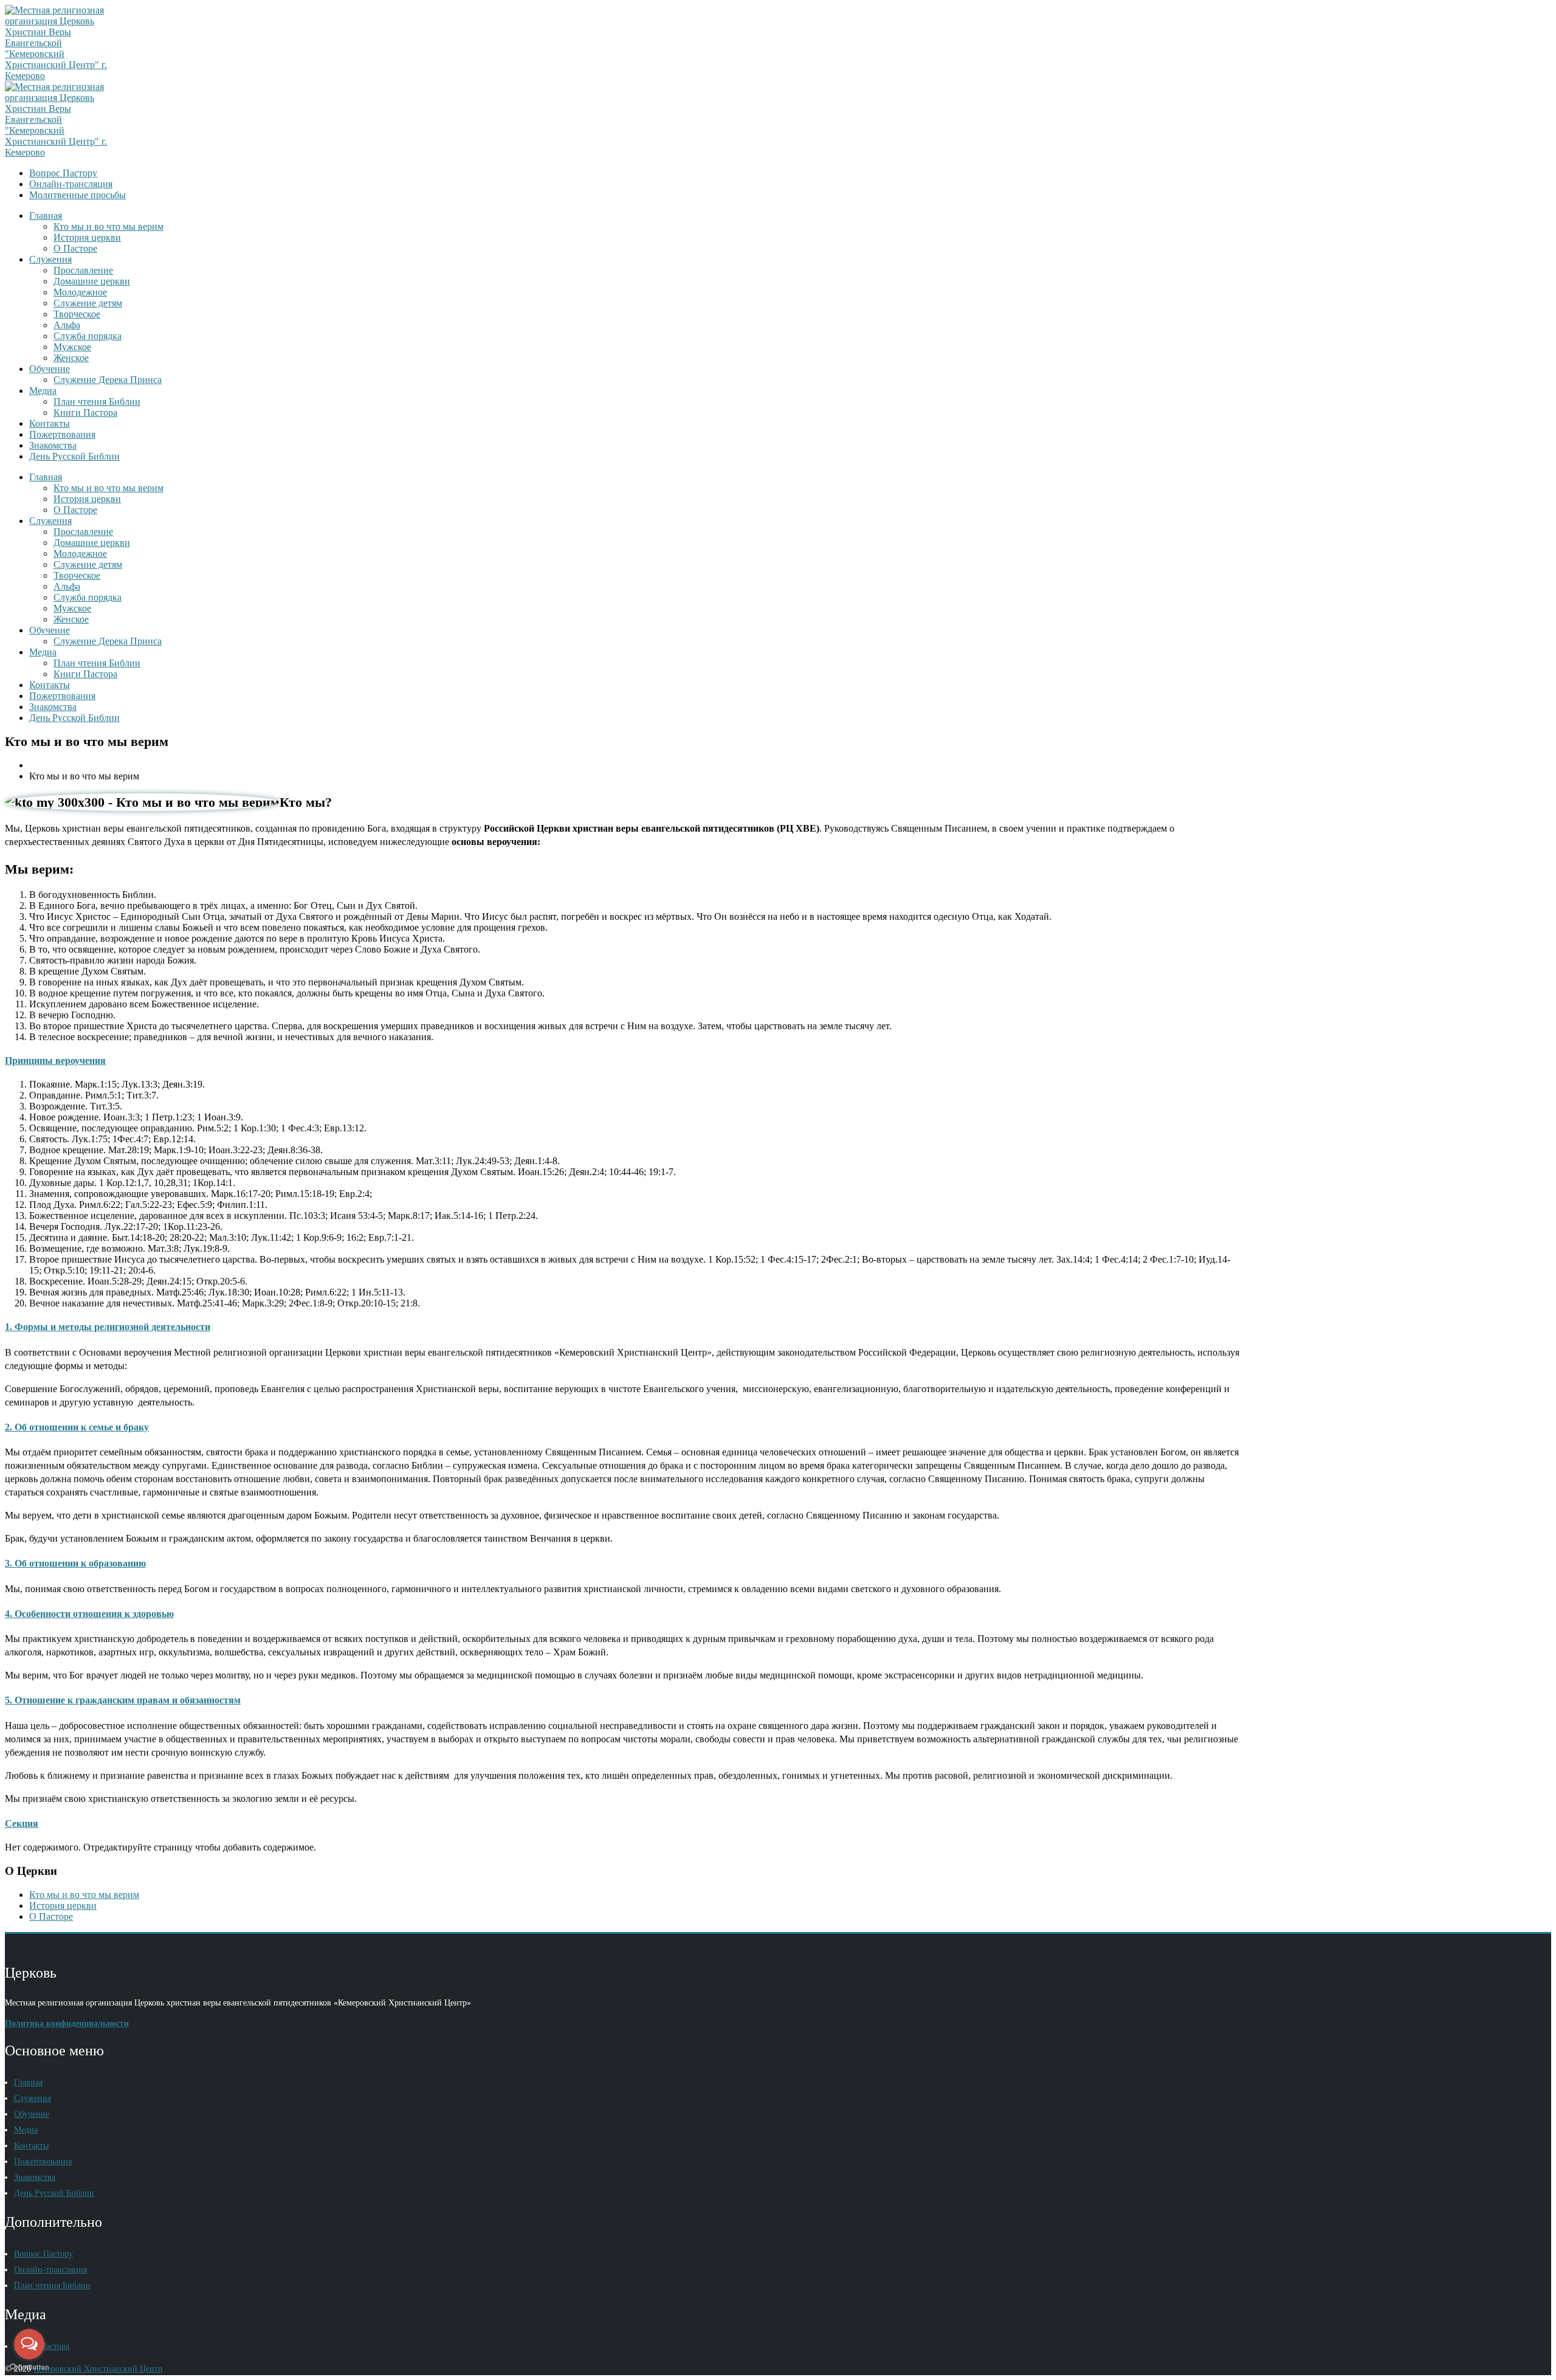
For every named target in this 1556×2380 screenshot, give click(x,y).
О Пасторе (75, 248)
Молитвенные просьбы (77, 195)
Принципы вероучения (55, 1061)
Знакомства (53, 445)
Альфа (67, 325)
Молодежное (80, 292)
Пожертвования (62, 434)
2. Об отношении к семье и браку (77, 1427)
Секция (22, 1823)
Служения (50, 259)
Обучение (50, 369)
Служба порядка (88, 336)
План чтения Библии (97, 402)
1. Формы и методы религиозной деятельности (108, 1327)
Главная (46, 216)
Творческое (77, 314)
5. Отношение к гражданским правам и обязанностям (123, 1700)
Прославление (83, 270)
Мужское (72, 347)
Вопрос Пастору (63, 173)
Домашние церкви (92, 281)
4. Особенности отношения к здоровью (89, 1614)
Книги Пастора (85, 412)
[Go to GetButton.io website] (29, 2368)
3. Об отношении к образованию (75, 1563)
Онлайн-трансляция (71, 184)
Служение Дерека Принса (108, 380)
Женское (71, 358)
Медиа (43, 391)
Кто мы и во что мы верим (108, 226)
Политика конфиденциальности (67, 2023)
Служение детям (88, 303)
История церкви (87, 237)
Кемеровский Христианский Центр (98, 2369)
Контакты (50, 423)
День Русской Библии (74, 456)
